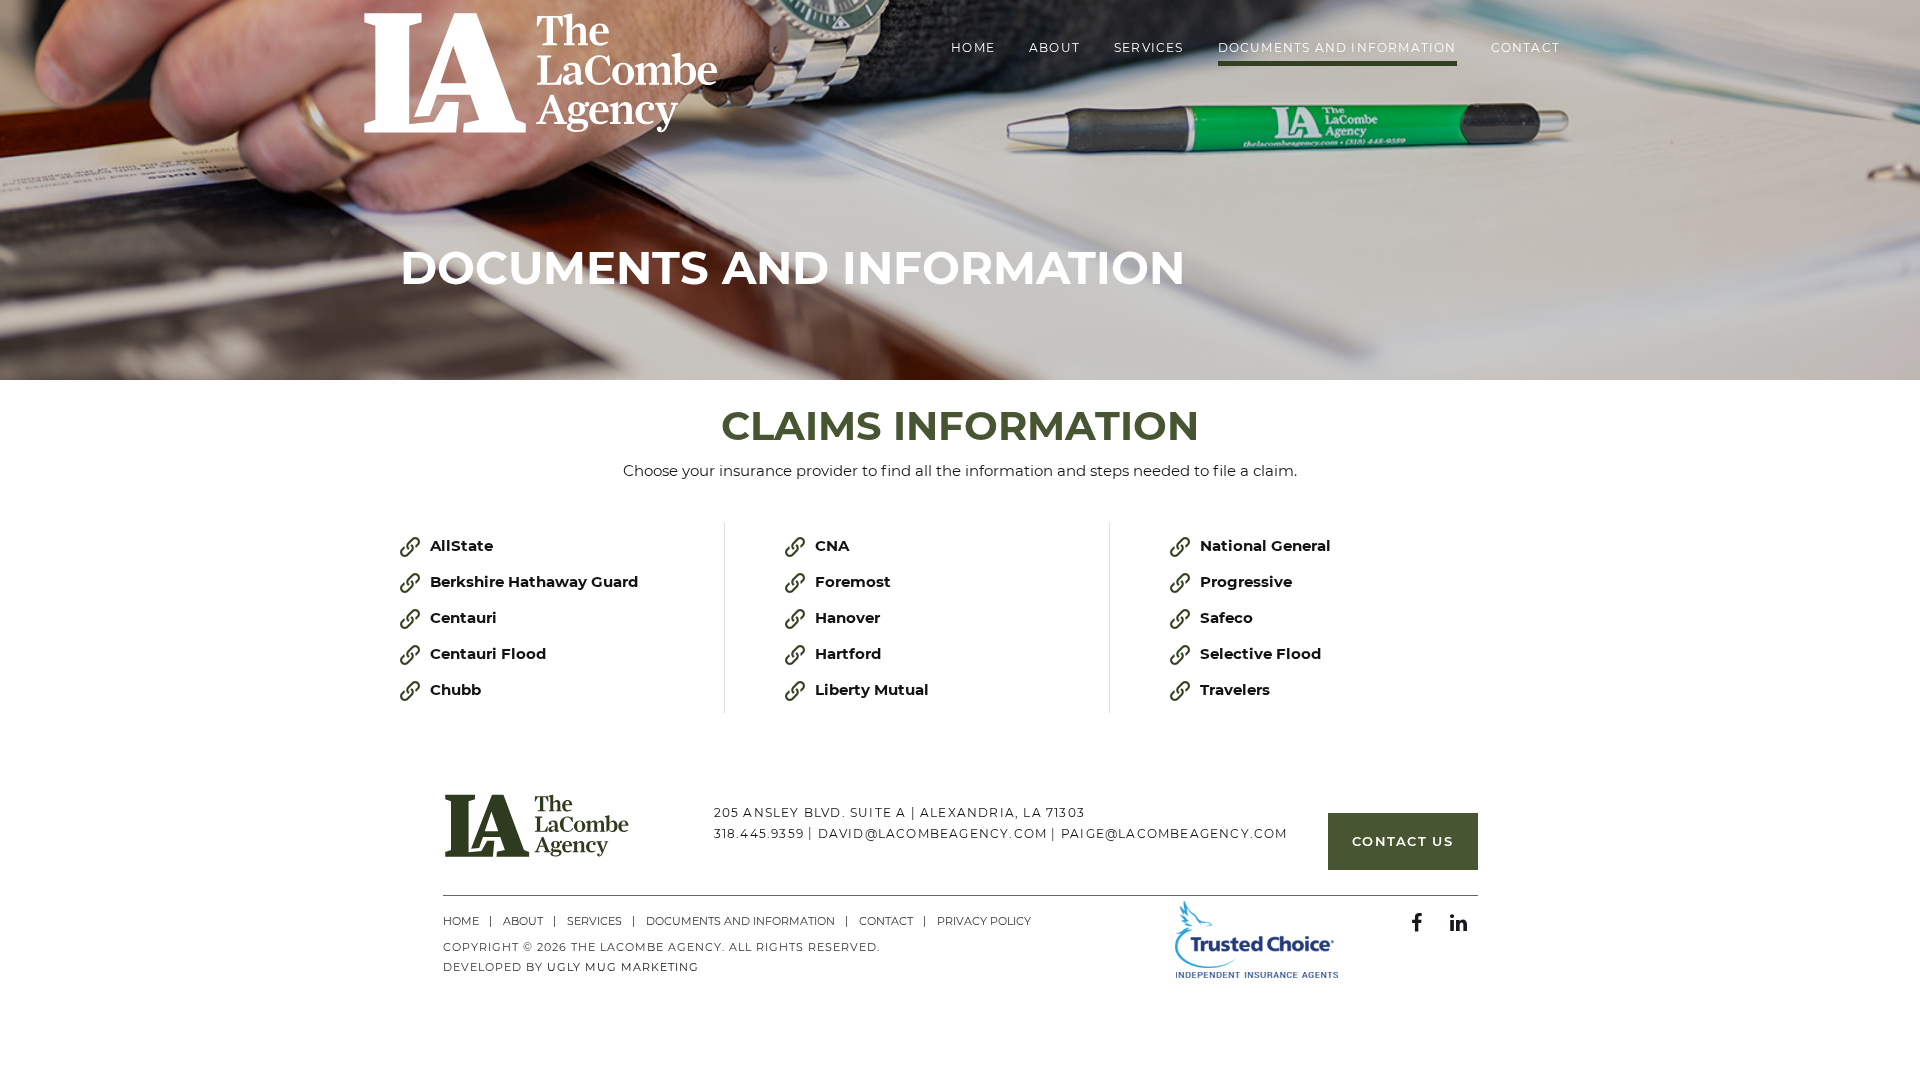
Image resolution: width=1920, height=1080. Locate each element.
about (1054, 47)
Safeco (1226, 617)
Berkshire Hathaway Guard (534, 581)
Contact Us (1402, 841)
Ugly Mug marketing (623, 967)
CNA (832, 545)
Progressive (1246, 581)
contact (1525, 47)
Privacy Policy (984, 921)
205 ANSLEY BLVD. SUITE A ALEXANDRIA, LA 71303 (899, 812)
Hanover (847, 617)
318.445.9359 (759, 833)
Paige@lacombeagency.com (1174, 833)
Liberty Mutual (872, 689)
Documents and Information (1337, 47)
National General (1265, 545)
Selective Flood (1260, 653)
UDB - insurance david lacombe (541, 82)
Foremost (853, 581)
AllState (461, 545)
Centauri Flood (488, 653)
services (1149, 47)
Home (973, 47)
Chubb (455, 689)
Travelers (1235, 689)
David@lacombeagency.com (933, 833)
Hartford (848, 653)
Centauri (463, 617)
